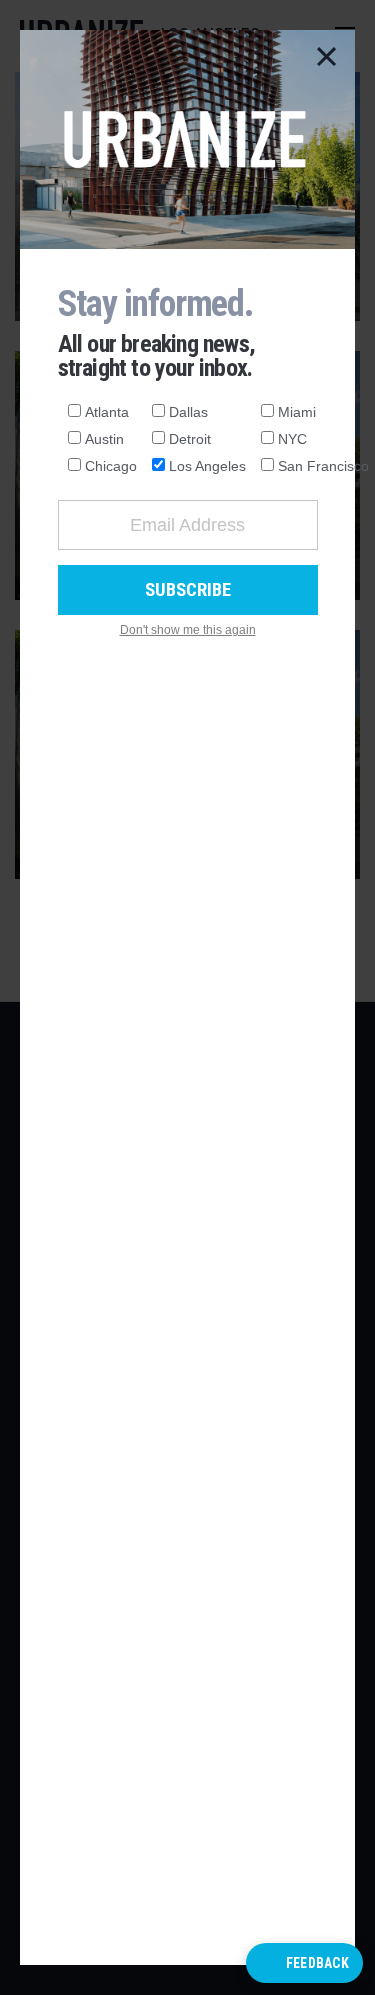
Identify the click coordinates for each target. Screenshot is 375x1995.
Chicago (111, 466)
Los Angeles (207, 466)
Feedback (317, 1963)
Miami (297, 412)
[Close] (327, 58)
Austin (104, 439)
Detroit (190, 439)
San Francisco (323, 466)
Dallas (188, 412)
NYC (292, 439)
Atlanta (107, 412)
